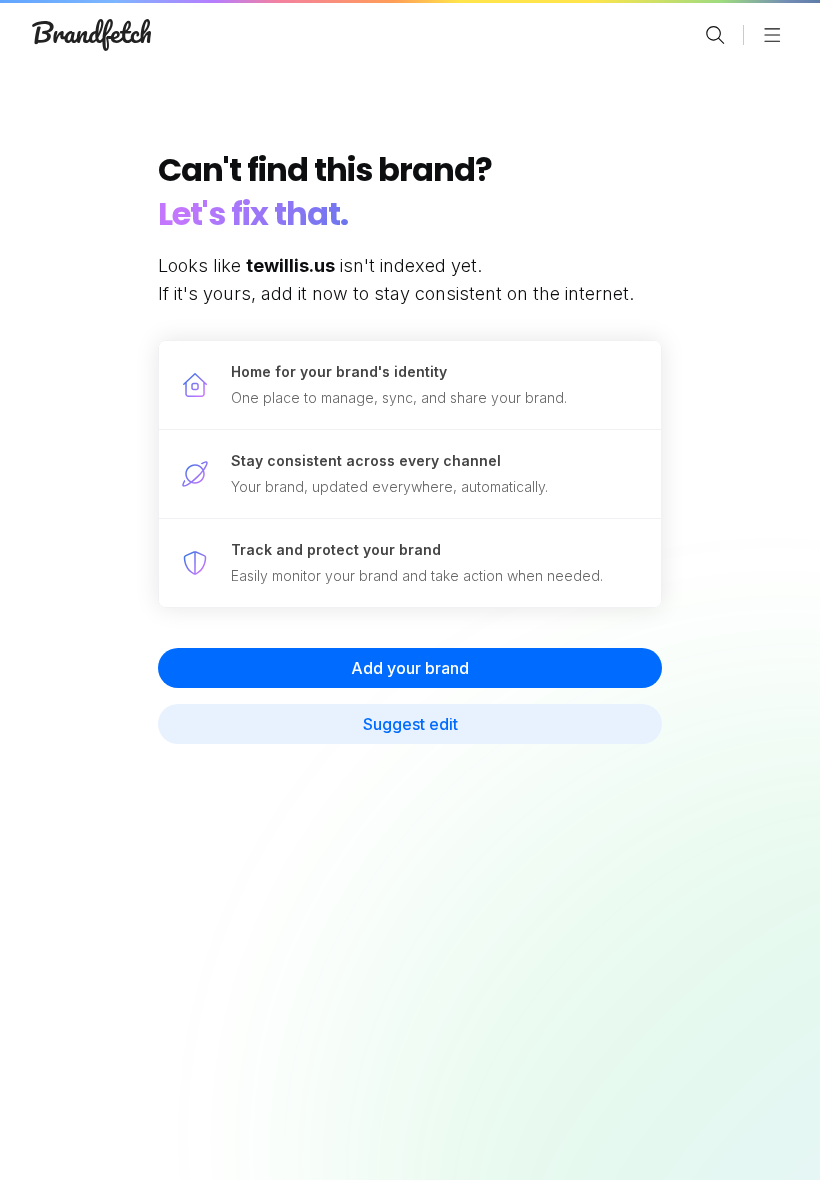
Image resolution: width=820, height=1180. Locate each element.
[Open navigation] (772, 35)
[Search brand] (715, 35)
